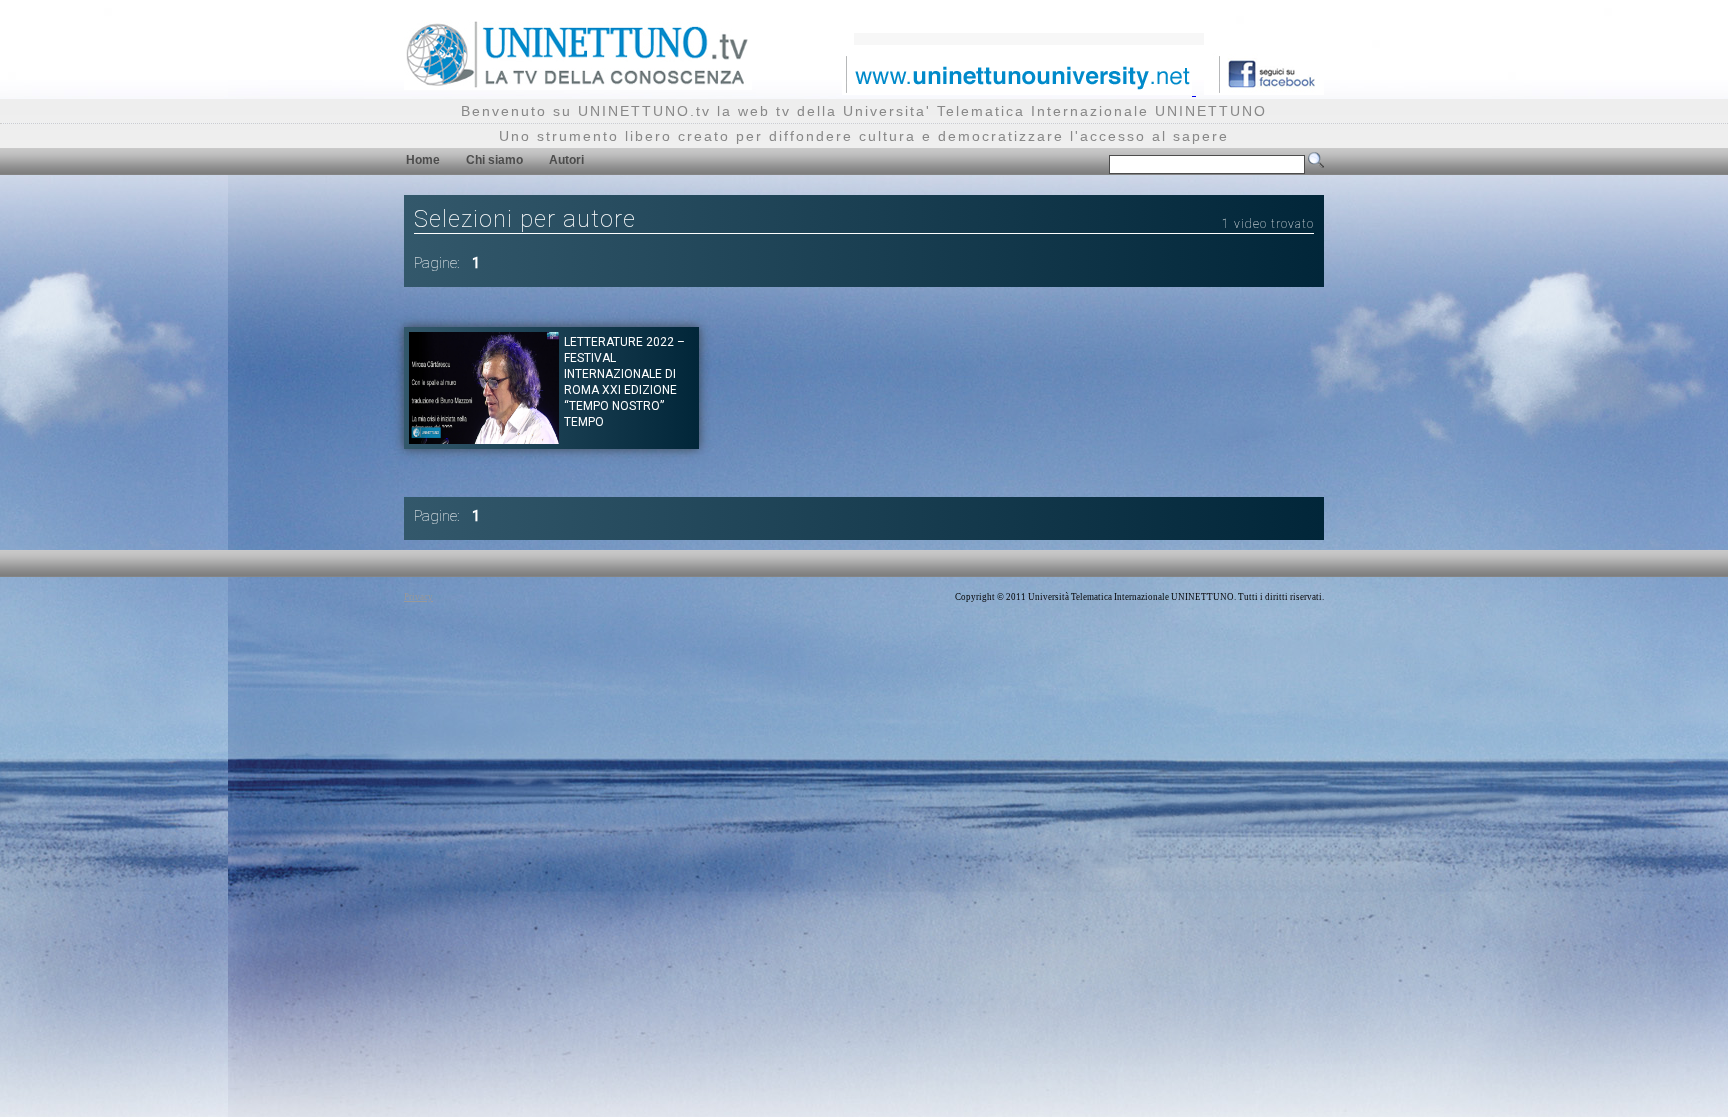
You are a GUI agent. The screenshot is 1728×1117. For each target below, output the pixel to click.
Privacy (418, 597)
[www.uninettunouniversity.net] (1019, 89)
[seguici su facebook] (1264, 89)
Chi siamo (494, 160)
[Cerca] (1316, 164)
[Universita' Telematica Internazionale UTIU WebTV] (578, 84)
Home (423, 160)
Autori (566, 160)
